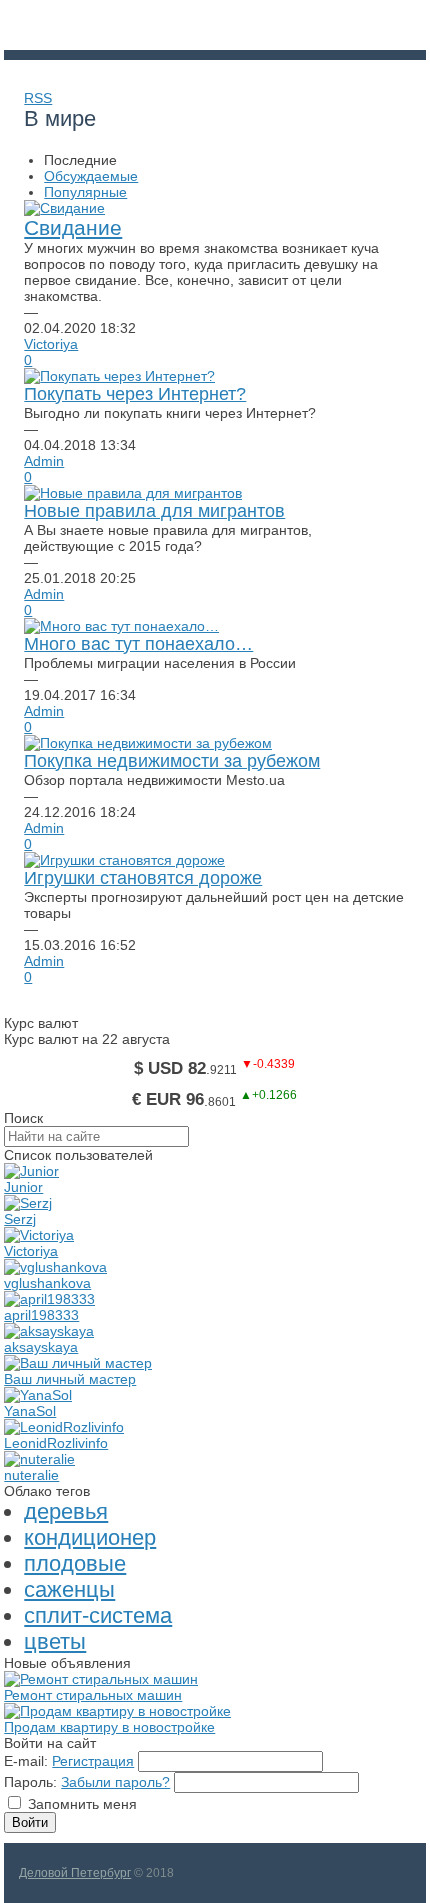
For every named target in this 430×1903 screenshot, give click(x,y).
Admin (44, 461)
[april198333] (49, 1299)
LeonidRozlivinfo (56, 1443)
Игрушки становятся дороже (143, 878)
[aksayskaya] (49, 1331)
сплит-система (98, 1615)
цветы (55, 1641)
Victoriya (51, 344)
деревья (66, 1511)
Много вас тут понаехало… (138, 644)
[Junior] (31, 1171)
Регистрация (93, 1761)
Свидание (73, 227)
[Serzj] (28, 1203)
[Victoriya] (39, 1235)
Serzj (20, 1219)
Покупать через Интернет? (135, 394)
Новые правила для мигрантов (154, 511)
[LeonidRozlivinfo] (64, 1427)
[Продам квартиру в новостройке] (117, 1711)
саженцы (69, 1589)
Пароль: (30, 1782)
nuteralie (31, 1475)
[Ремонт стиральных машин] (101, 1679)
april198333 (41, 1315)
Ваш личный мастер (70, 1379)
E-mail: (26, 1761)
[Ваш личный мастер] (78, 1363)
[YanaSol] (38, 1395)
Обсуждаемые (91, 176)
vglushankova (47, 1283)
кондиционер (90, 1537)
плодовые (75, 1563)
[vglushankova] (55, 1267)
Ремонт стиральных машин (93, 1695)
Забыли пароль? (115, 1782)
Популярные (85, 192)
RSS (38, 98)
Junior (23, 1187)
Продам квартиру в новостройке (109, 1727)
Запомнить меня (82, 1804)
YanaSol (30, 1411)
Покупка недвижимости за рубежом (172, 761)
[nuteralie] (39, 1459)
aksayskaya (41, 1347)
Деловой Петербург (75, 1873)
